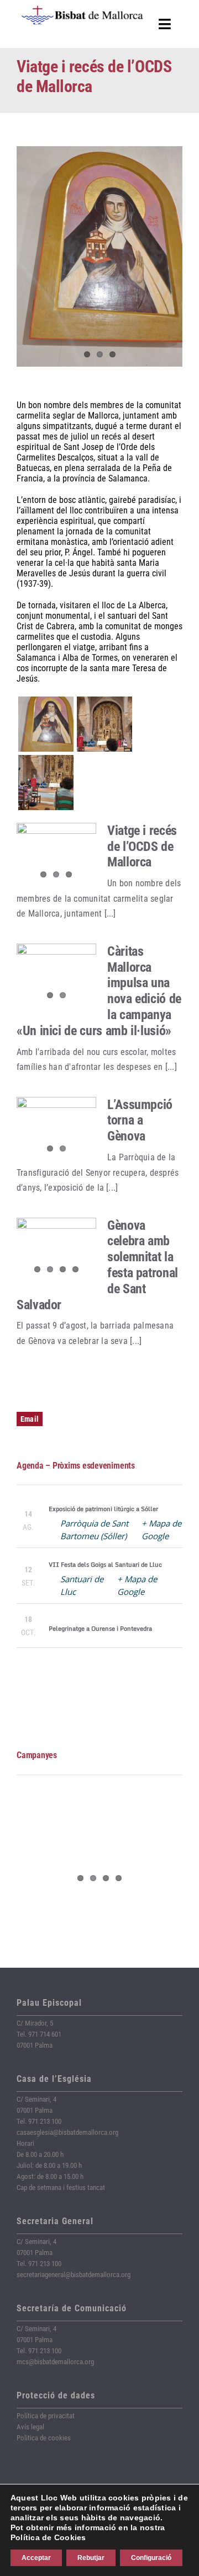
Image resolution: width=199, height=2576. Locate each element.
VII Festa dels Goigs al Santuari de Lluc (105, 1565)
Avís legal (30, 2427)
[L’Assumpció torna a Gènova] (56, 1129)
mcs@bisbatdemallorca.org (55, 2362)
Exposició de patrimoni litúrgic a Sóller (103, 1509)
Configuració (151, 2558)
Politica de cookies (44, 2438)
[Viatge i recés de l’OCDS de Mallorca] (56, 855)
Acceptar (36, 2558)
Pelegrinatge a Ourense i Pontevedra (100, 1629)
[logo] (82, 10)
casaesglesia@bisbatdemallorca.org (67, 2132)
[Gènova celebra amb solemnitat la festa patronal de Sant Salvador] (56, 1250)
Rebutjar (91, 2558)
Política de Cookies (48, 2537)
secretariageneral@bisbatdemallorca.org (74, 2275)
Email (30, 1419)
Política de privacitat (46, 2416)
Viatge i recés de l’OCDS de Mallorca (142, 847)
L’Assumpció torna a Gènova (140, 1121)
